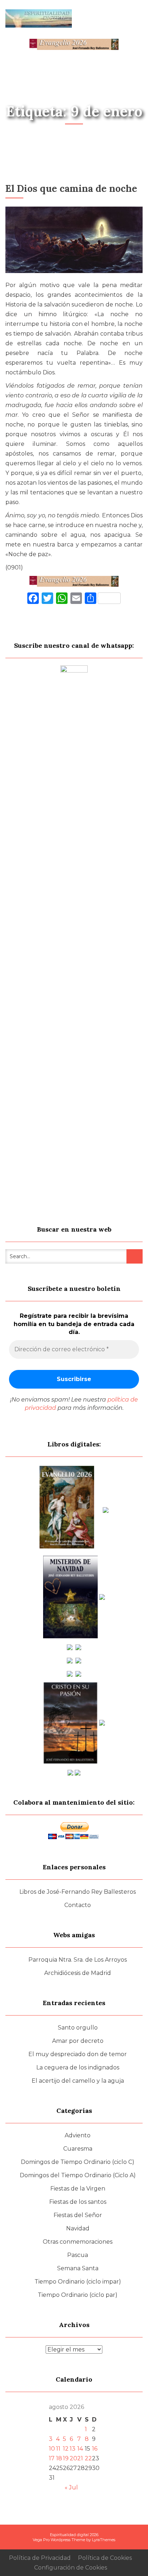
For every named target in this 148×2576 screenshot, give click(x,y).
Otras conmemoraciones (78, 2242)
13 (73, 2449)
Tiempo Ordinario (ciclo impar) (78, 2282)
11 (58, 2449)
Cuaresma (78, 2149)
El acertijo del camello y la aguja (78, 2081)
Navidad (78, 2228)
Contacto (78, 1905)
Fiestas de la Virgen (78, 2189)
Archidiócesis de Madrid (78, 1973)
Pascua (78, 2255)
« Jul (71, 2487)
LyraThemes (104, 2540)
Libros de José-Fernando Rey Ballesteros (78, 1892)
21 (80, 2458)
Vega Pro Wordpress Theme (59, 2540)
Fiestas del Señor (78, 2215)
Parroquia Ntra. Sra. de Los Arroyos (78, 1960)
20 (73, 2458)
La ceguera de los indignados (78, 2067)
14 (80, 2449)
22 (88, 2458)
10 (52, 2449)
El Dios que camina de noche (71, 188)
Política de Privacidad (40, 2558)
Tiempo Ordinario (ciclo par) (78, 2295)
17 (52, 2458)
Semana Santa (78, 2268)
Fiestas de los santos (78, 2202)
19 (66, 2458)
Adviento (78, 2135)
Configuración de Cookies (71, 2568)
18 (59, 2458)
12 (66, 2449)
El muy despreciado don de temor (78, 2054)
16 (95, 2449)
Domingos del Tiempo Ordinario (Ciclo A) (78, 2175)
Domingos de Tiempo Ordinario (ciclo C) (78, 2162)
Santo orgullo (78, 2028)
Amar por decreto (78, 2041)
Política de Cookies (105, 2558)
